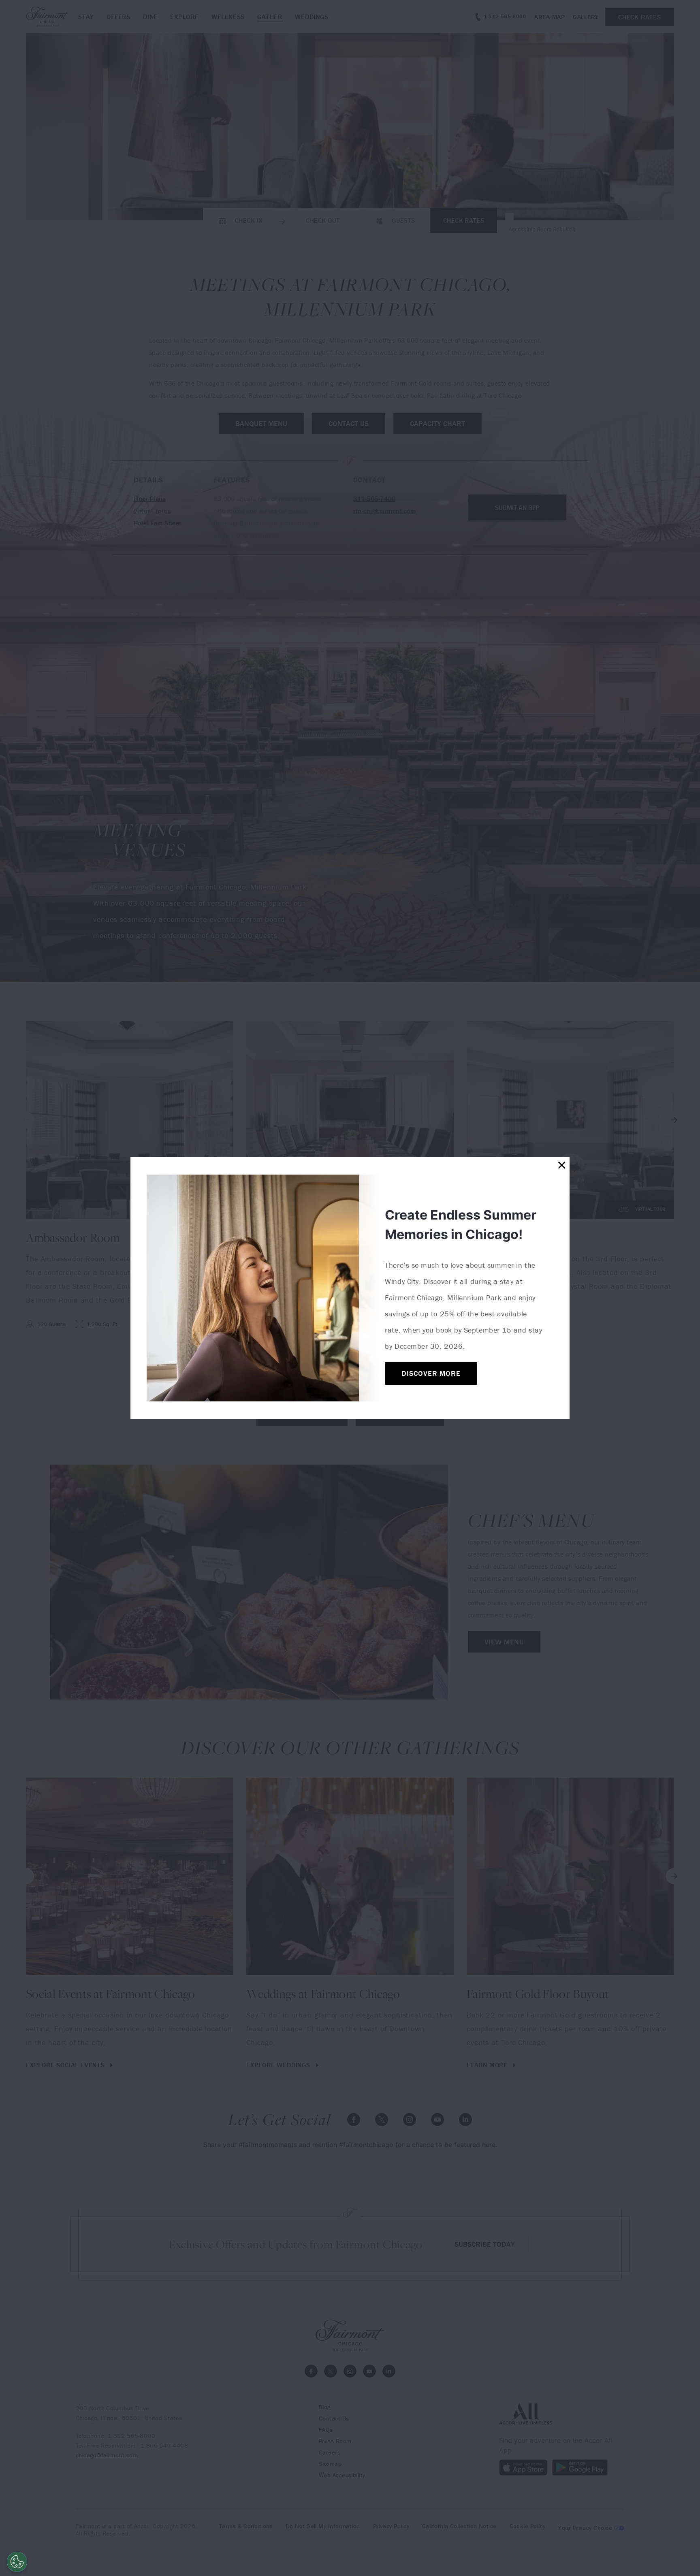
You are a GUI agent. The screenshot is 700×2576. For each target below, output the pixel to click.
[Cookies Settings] (17, 2562)
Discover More (431, 1373)
